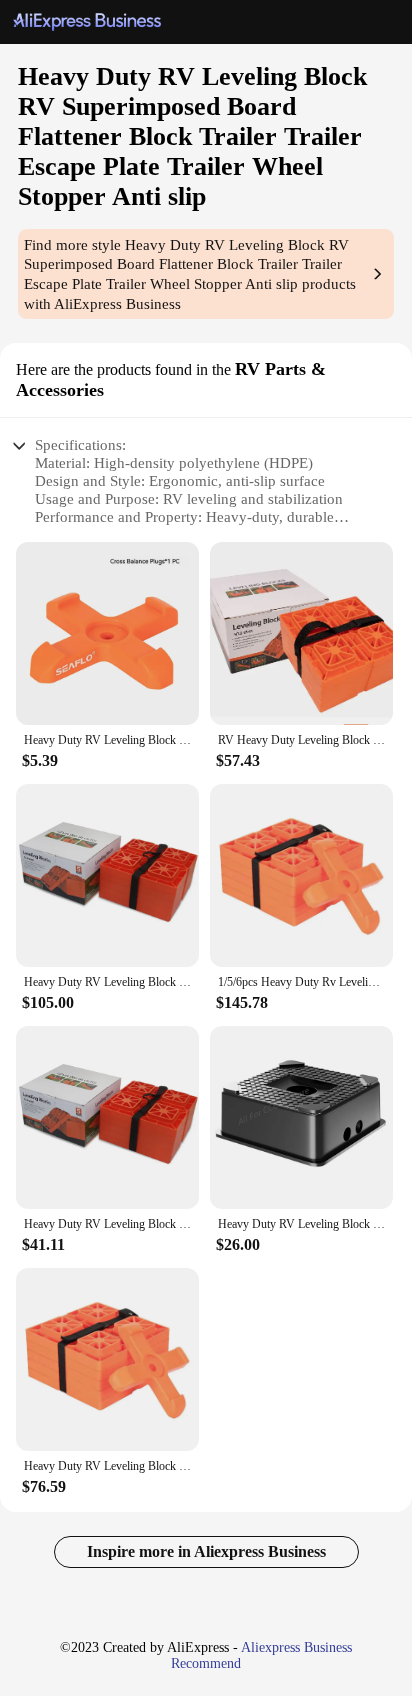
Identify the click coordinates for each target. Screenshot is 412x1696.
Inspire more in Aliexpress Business (206, 1551)
